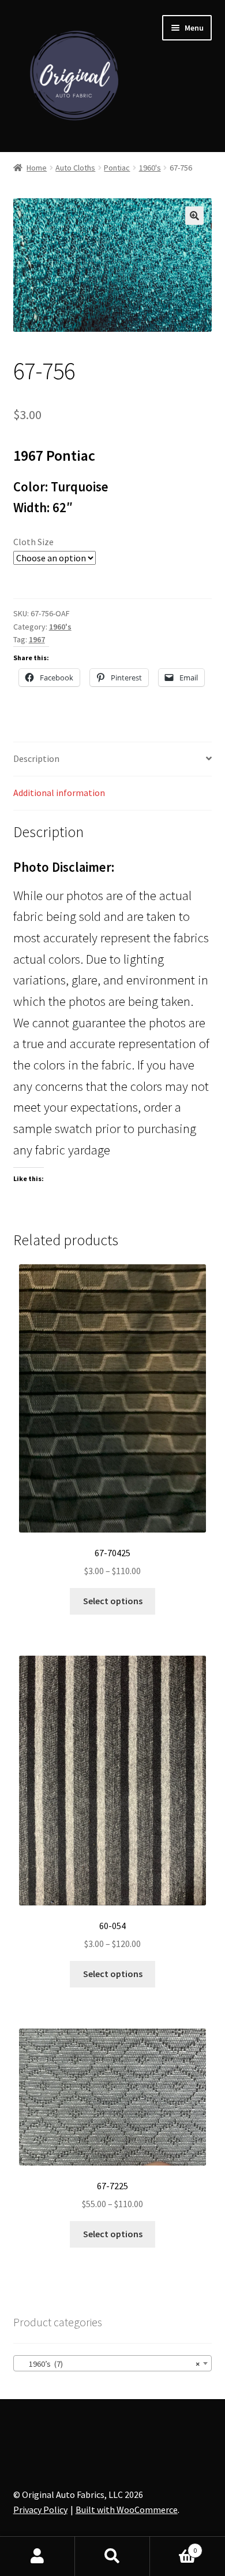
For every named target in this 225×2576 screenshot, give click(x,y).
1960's (150, 168)
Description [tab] (36, 758)
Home (37, 168)
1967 (37, 639)
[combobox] (113, 2363)
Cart (173, 2546)
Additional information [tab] (59, 793)
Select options (113, 1601)
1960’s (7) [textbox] (109, 2364)
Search (112, 2556)
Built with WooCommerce (127, 2510)
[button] (194, 216)
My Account (37, 2556)
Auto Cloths (75, 168)
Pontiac (117, 168)
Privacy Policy (40, 2510)
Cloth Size (33, 542)
